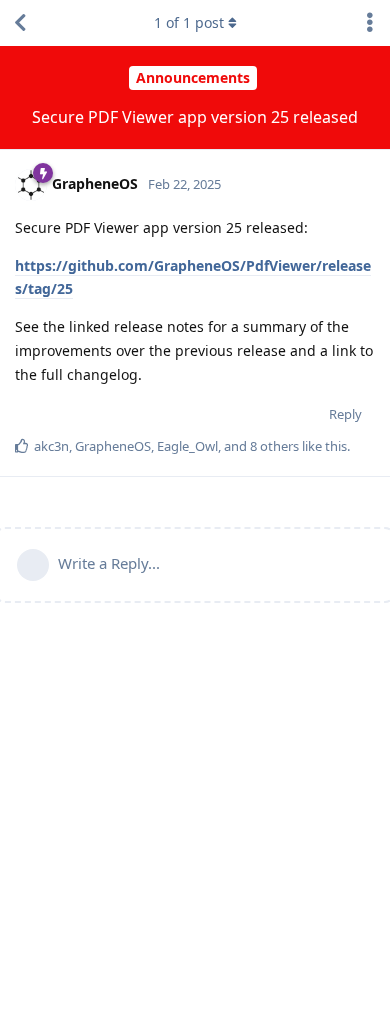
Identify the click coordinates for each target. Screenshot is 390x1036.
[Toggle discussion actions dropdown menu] (370, 23)
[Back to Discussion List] (20, 23)
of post (189, 22)
